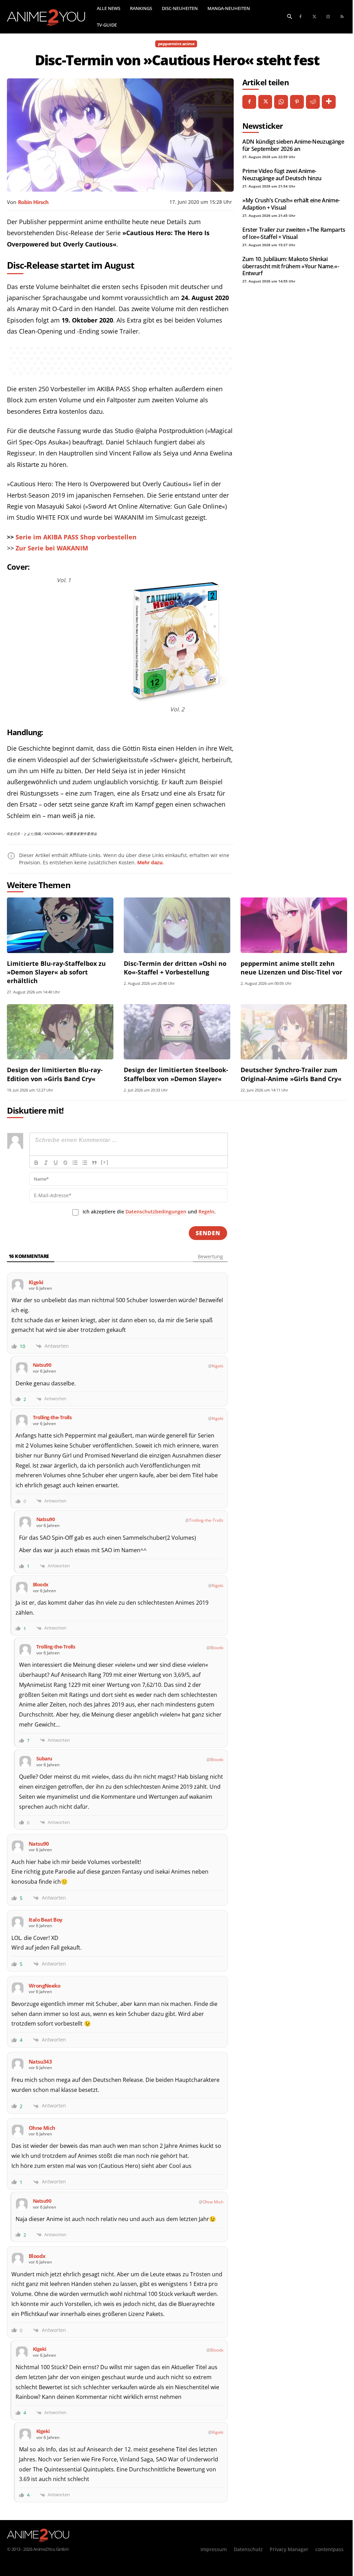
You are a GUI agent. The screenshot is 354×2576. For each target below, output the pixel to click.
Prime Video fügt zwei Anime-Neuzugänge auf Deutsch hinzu (282, 174)
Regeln (206, 1212)
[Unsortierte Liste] (85, 1163)
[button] (290, 16)
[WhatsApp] (281, 102)
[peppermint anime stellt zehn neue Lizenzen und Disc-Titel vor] (294, 925)
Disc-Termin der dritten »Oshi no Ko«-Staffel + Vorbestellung (175, 968)
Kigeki (218, 1366)
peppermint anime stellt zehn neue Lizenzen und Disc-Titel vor (291, 968)
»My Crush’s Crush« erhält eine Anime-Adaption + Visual (291, 204)
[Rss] (342, 17)
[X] (265, 102)
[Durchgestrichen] (65, 1163)
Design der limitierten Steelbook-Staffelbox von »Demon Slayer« (176, 1074)
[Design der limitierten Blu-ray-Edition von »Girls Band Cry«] (60, 1032)
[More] (329, 102)
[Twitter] (314, 17)
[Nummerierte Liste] (75, 1163)
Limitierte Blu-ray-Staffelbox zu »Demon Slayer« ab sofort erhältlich (56, 972)
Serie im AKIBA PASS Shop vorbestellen (76, 537)
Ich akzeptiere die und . (149, 1212)
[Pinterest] (297, 102)
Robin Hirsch (33, 202)
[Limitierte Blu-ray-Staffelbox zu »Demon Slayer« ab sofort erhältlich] (60, 925)
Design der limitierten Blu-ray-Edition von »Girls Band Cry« (55, 1074)
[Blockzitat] (94, 1163)
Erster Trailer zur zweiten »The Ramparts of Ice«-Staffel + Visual (294, 233)
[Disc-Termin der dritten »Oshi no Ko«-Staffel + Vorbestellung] (177, 925)
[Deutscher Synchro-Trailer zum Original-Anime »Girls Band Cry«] (294, 1032)
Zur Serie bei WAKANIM (52, 548)
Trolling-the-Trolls (206, 1520)
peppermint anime (176, 44)
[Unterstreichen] (56, 1163)
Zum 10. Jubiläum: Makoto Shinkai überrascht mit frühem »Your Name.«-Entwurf (291, 266)
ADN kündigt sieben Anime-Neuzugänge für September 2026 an (293, 145)
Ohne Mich (213, 2202)
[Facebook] (300, 17)
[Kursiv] (46, 1163)
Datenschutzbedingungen (156, 1212)
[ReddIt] (313, 102)
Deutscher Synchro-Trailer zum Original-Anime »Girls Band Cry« (291, 1074)
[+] (105, 1162)
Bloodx (217, 1648)
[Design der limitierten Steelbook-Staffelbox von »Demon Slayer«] (177, 1032)
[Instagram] (328, 17)
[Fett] (36, 1163)
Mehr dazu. (151, 862)
